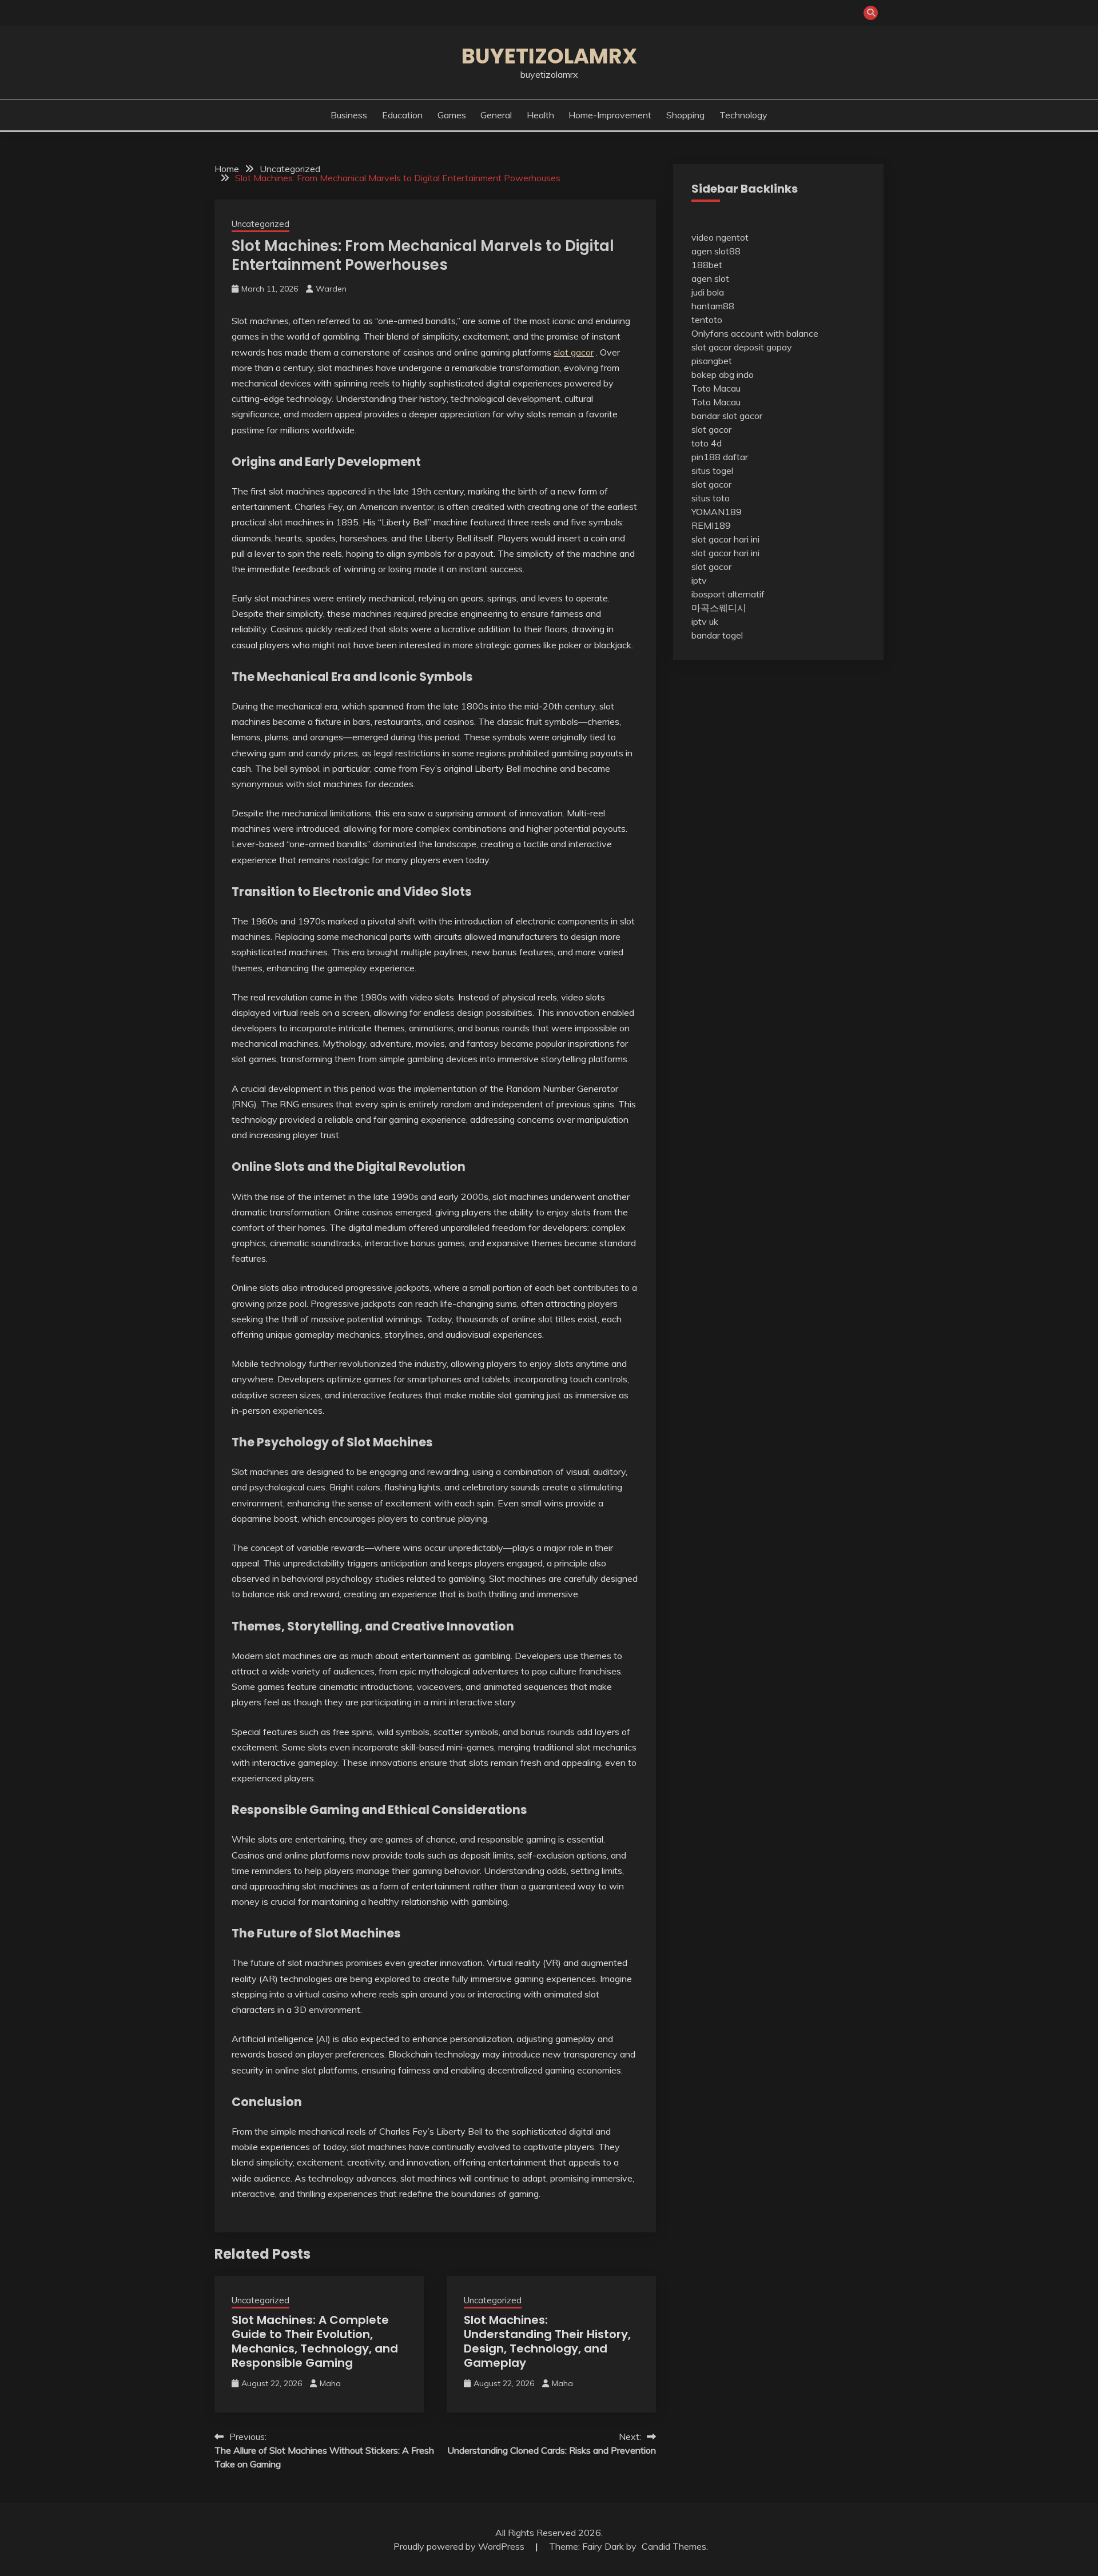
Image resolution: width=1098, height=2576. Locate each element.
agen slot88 (716, 251)
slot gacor (574, 352)
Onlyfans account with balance (755, 333)
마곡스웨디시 (719, 608)
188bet (707, 265)
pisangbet (712, 361)
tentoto (707, 320)
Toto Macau (716, 388)
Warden (331, 289)
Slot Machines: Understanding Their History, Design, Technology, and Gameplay (547, 2341)
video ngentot (720, 237)
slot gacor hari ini (725, 539)
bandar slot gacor (727, 416)
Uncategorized (260, 224)
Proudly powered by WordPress (460, 2546)
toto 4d (707, 443)
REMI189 (711, 525)
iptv (699, 580)
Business (349, 115)
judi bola (708, 292)
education (402, 115)
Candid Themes (674, 2546)
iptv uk (705, 621)
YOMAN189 (717, 512)
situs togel (712, 470)
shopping (685, 115)
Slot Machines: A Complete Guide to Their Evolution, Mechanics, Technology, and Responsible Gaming (315, 2341)
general (496, 115)
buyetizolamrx (549, 56)
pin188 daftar (720, 457)
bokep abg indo (723, 374)
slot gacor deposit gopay (742, 347)
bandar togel (717, 635)
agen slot (710, 278)
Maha (330, 2383)
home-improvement (610, 115)
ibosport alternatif (728, 594)
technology (743, 115)
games (452, 115)
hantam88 (713, 306)
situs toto (711, 498)
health (540, 115)
